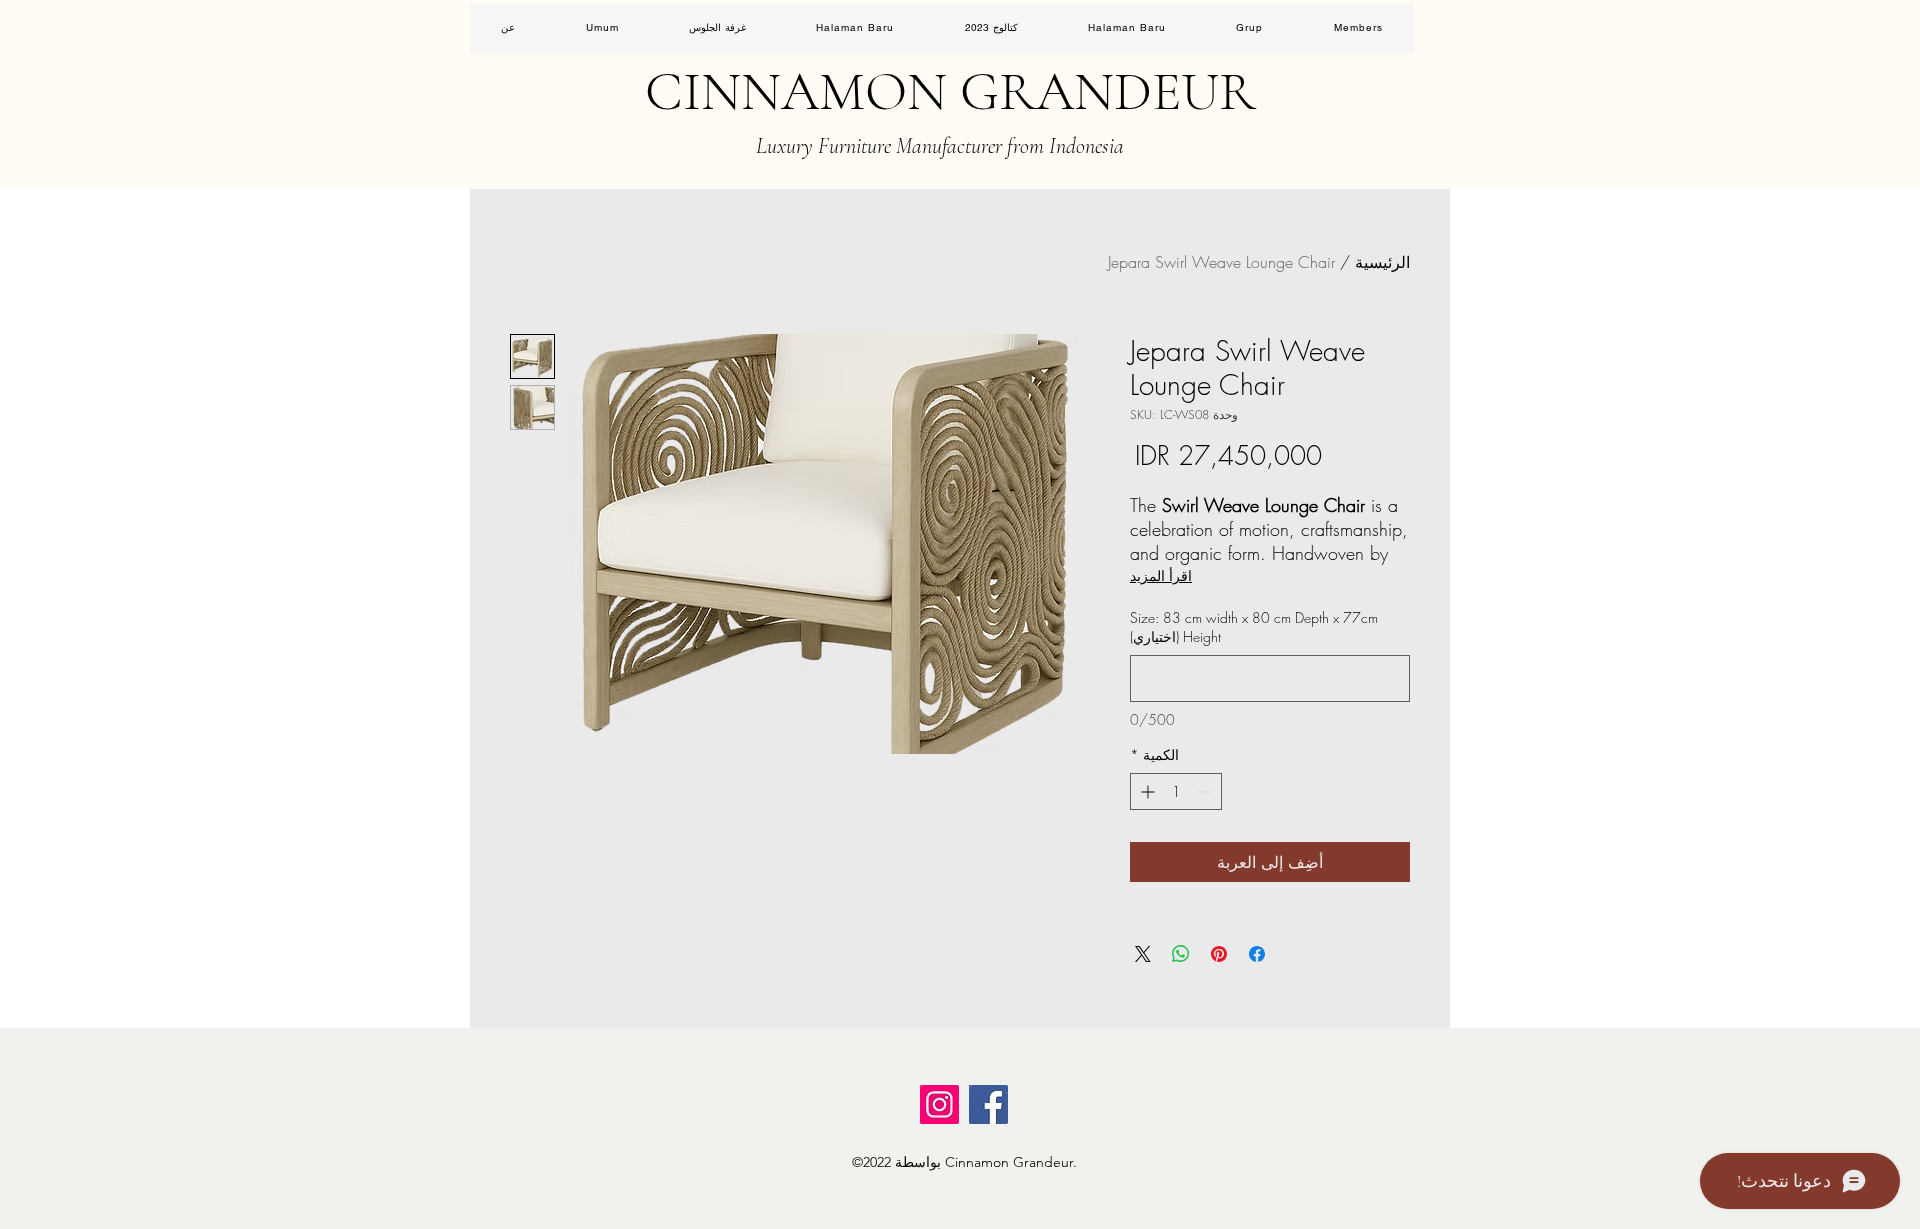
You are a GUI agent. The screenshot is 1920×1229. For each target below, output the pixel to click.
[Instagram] (939, 1104)
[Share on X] (1143, 954)
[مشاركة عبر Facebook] (1257, 954)
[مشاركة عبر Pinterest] (1219, 954)
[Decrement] (1206, 791)
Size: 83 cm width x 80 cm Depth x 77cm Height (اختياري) (1254, 627)
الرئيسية (1382, 262)
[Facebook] (988, 1104)
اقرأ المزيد (1161, 575)
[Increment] (1145, 791)
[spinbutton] (1176, 791)
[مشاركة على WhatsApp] (1181, 954)
